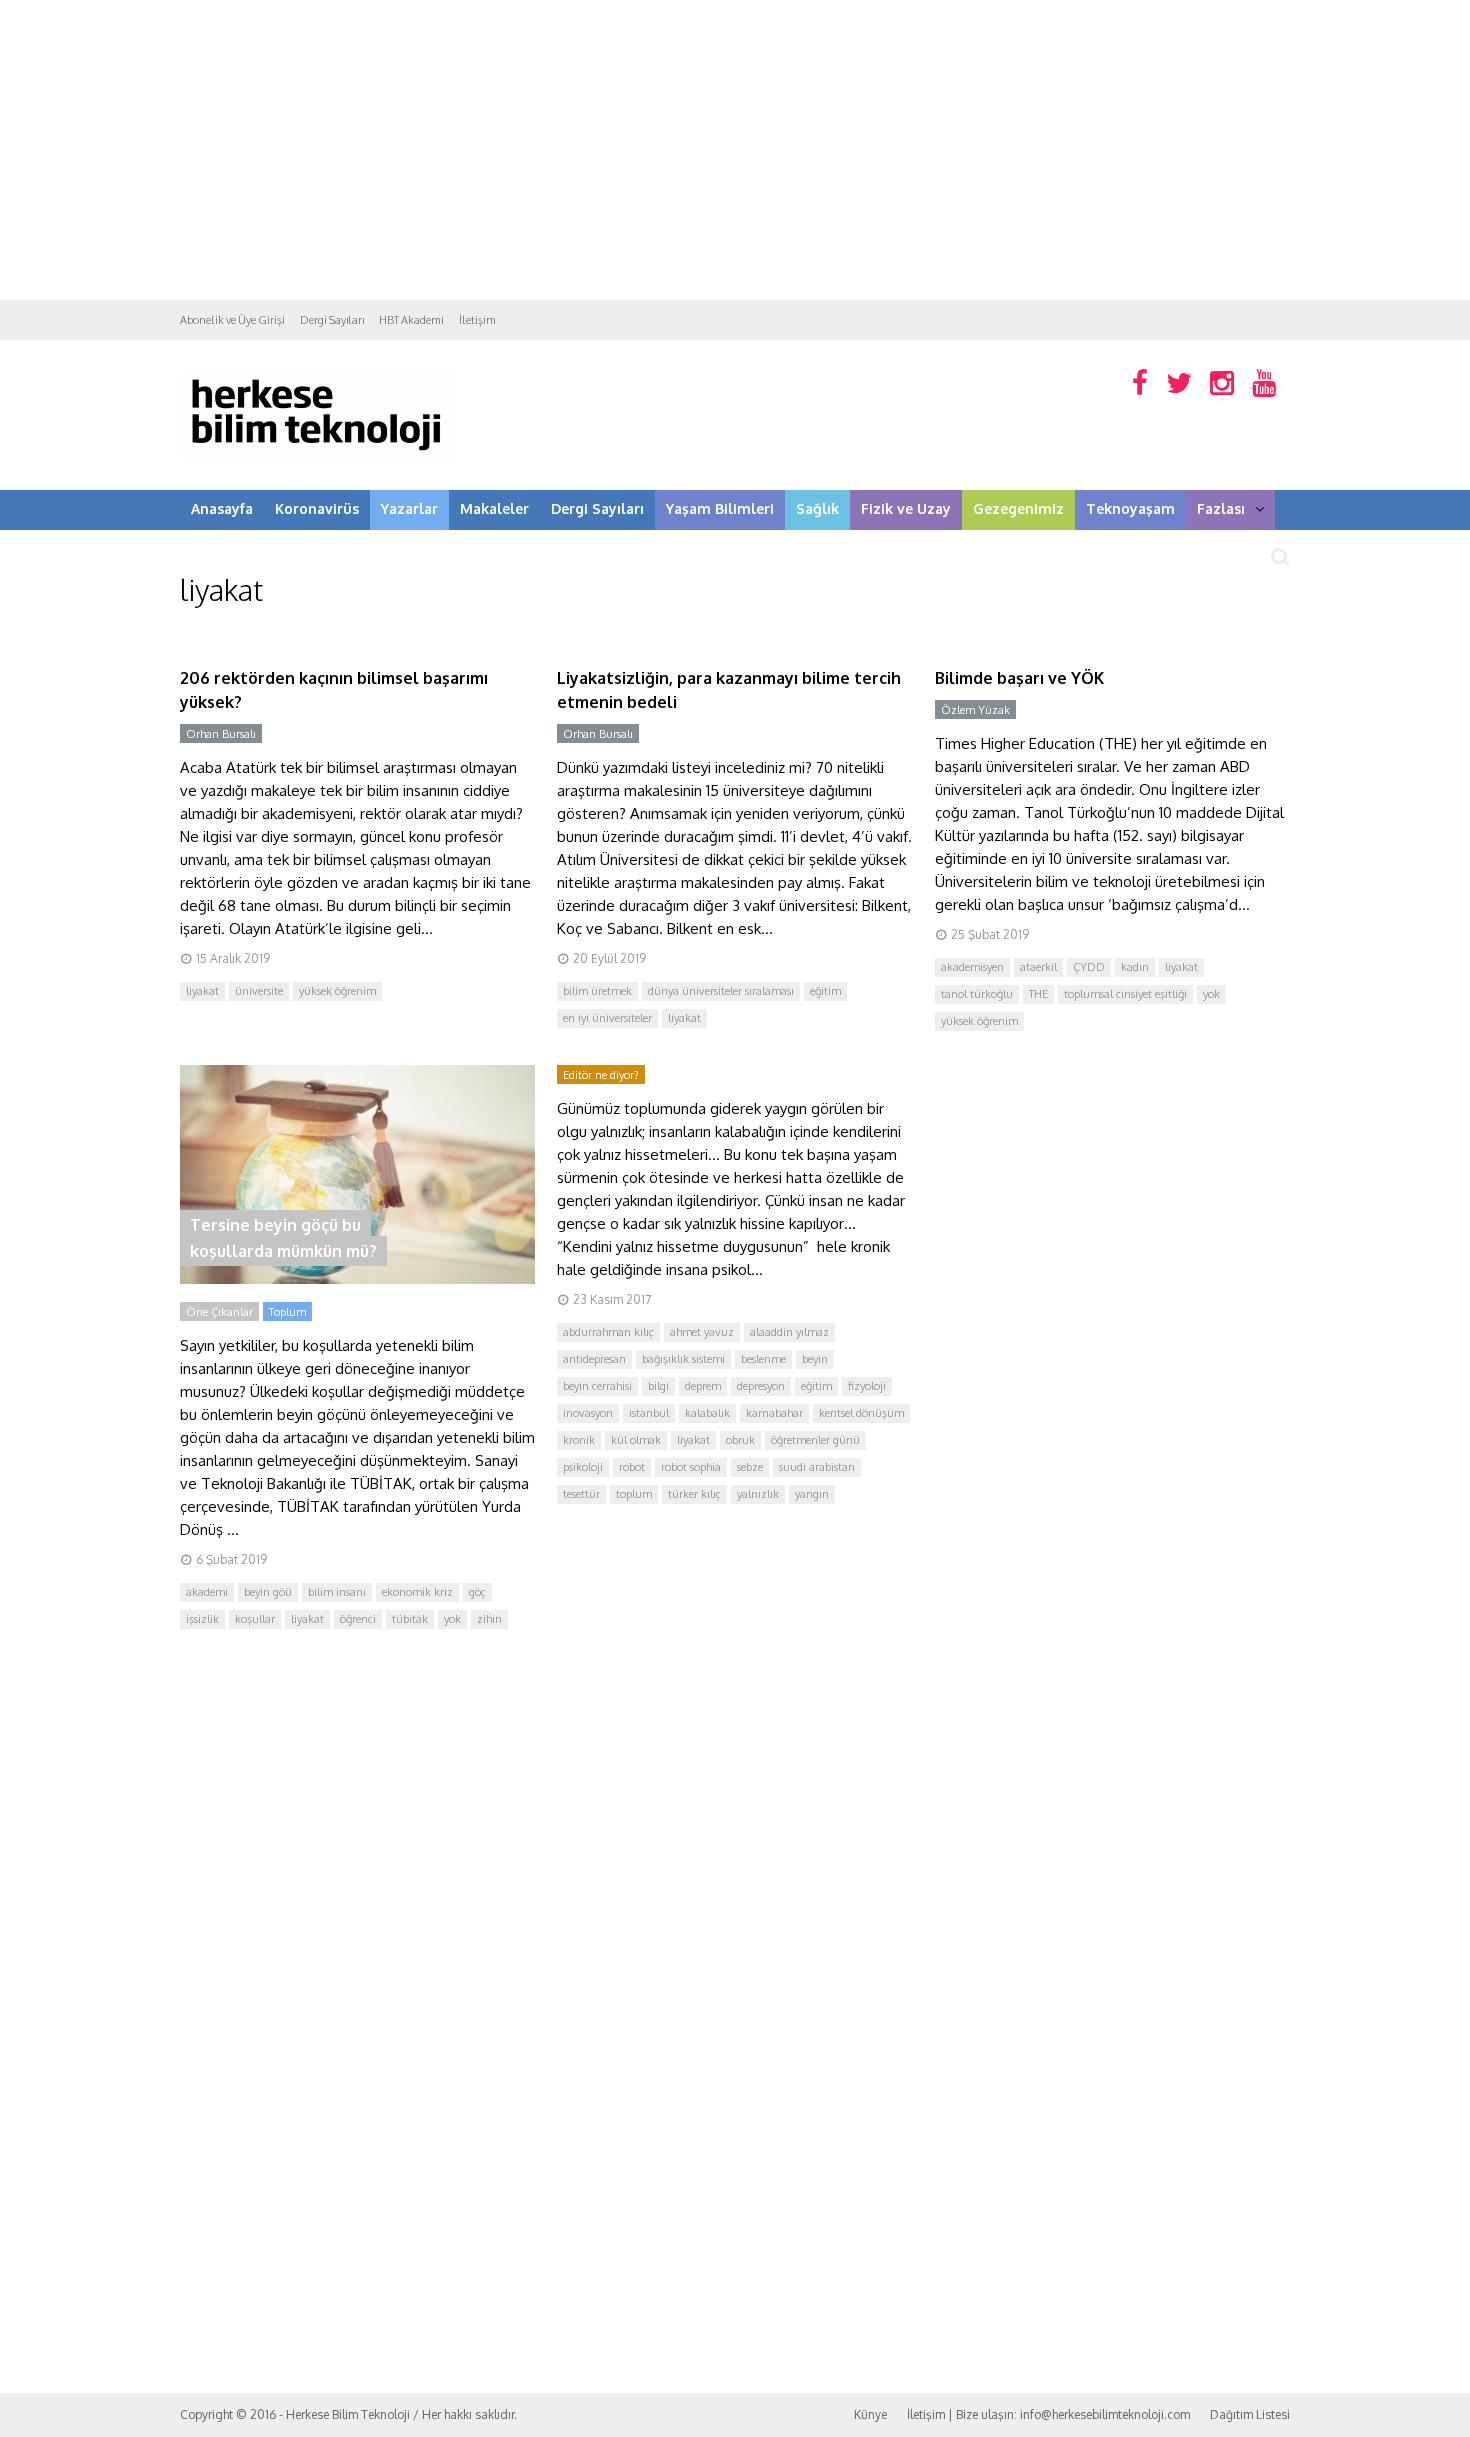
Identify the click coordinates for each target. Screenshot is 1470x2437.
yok (1211, 994)
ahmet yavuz (702, 1332)
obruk (740, 1440)
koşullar (255, 1619)
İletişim (477, 320)
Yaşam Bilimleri (720, 508)
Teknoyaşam (1130, 508)
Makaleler (494, 508)
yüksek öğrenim (337, 991)
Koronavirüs (317, 508)
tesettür (581, 1494)
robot (632, 1467)
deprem (703, 1386)
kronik (579, 1440)
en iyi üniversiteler (607, 1018)
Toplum (287, 1312)
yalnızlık (758, 1494)
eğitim (825, 991)
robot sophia (691, 1467)
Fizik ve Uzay (906, 508)
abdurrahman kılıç (608, 1332)
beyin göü (268, 1592)
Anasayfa (222, 508)
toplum (634, 1494)
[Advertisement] (735, 150)
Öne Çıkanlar (219, 1312)
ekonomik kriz (417, 1592)
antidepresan (594, 1359)
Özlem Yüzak (975, 710)
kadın (1135, 967)
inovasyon (588, 1413)
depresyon (761, 1386)
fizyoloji (867, 1386)
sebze (750, 1467)
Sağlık (817, 508)
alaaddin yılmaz (789, 1332)
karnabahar (774, 1413)
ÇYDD (1089, 967)
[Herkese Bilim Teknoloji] (317, 455)
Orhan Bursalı (221, 734)
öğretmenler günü (815, 1440)
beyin (815, 1359)
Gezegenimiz (1018, 508)
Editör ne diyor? (601, 1075)
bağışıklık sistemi (683, 1359)
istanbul (649, 1413)
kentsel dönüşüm (861, 1413)
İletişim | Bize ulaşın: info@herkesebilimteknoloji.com (1048, 2414)
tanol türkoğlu (977, 994)
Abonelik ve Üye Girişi (232, 320)
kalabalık (707, 1413)
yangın (812, 1494)
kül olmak (636, 1440)
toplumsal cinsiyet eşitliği (1125, 994)
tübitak (410, 1619)
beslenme (763, 1359)
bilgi (658, 1386)
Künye (870, 2414)
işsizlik (202, 1619)
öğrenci (358, 1619)
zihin (489, 1619)
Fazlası (1221, 508)
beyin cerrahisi (597, 1386)
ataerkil (1038, 967)
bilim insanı (337, 1592)
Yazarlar (409, 508)
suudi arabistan (817, 1467)
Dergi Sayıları (332, 320)
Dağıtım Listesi (1250, 2414)
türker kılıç (694, 1494)
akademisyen (972, 967)
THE (1038, 994)
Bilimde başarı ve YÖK (1019, 678)
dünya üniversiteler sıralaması (721, 991)
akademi (207, 1592)
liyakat (202, 991)
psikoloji (583, 1467)
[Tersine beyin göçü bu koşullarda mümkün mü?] (357, 1278)
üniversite (259, 991)
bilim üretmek (597, 991)
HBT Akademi (411, 320)
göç (477, 1592)
